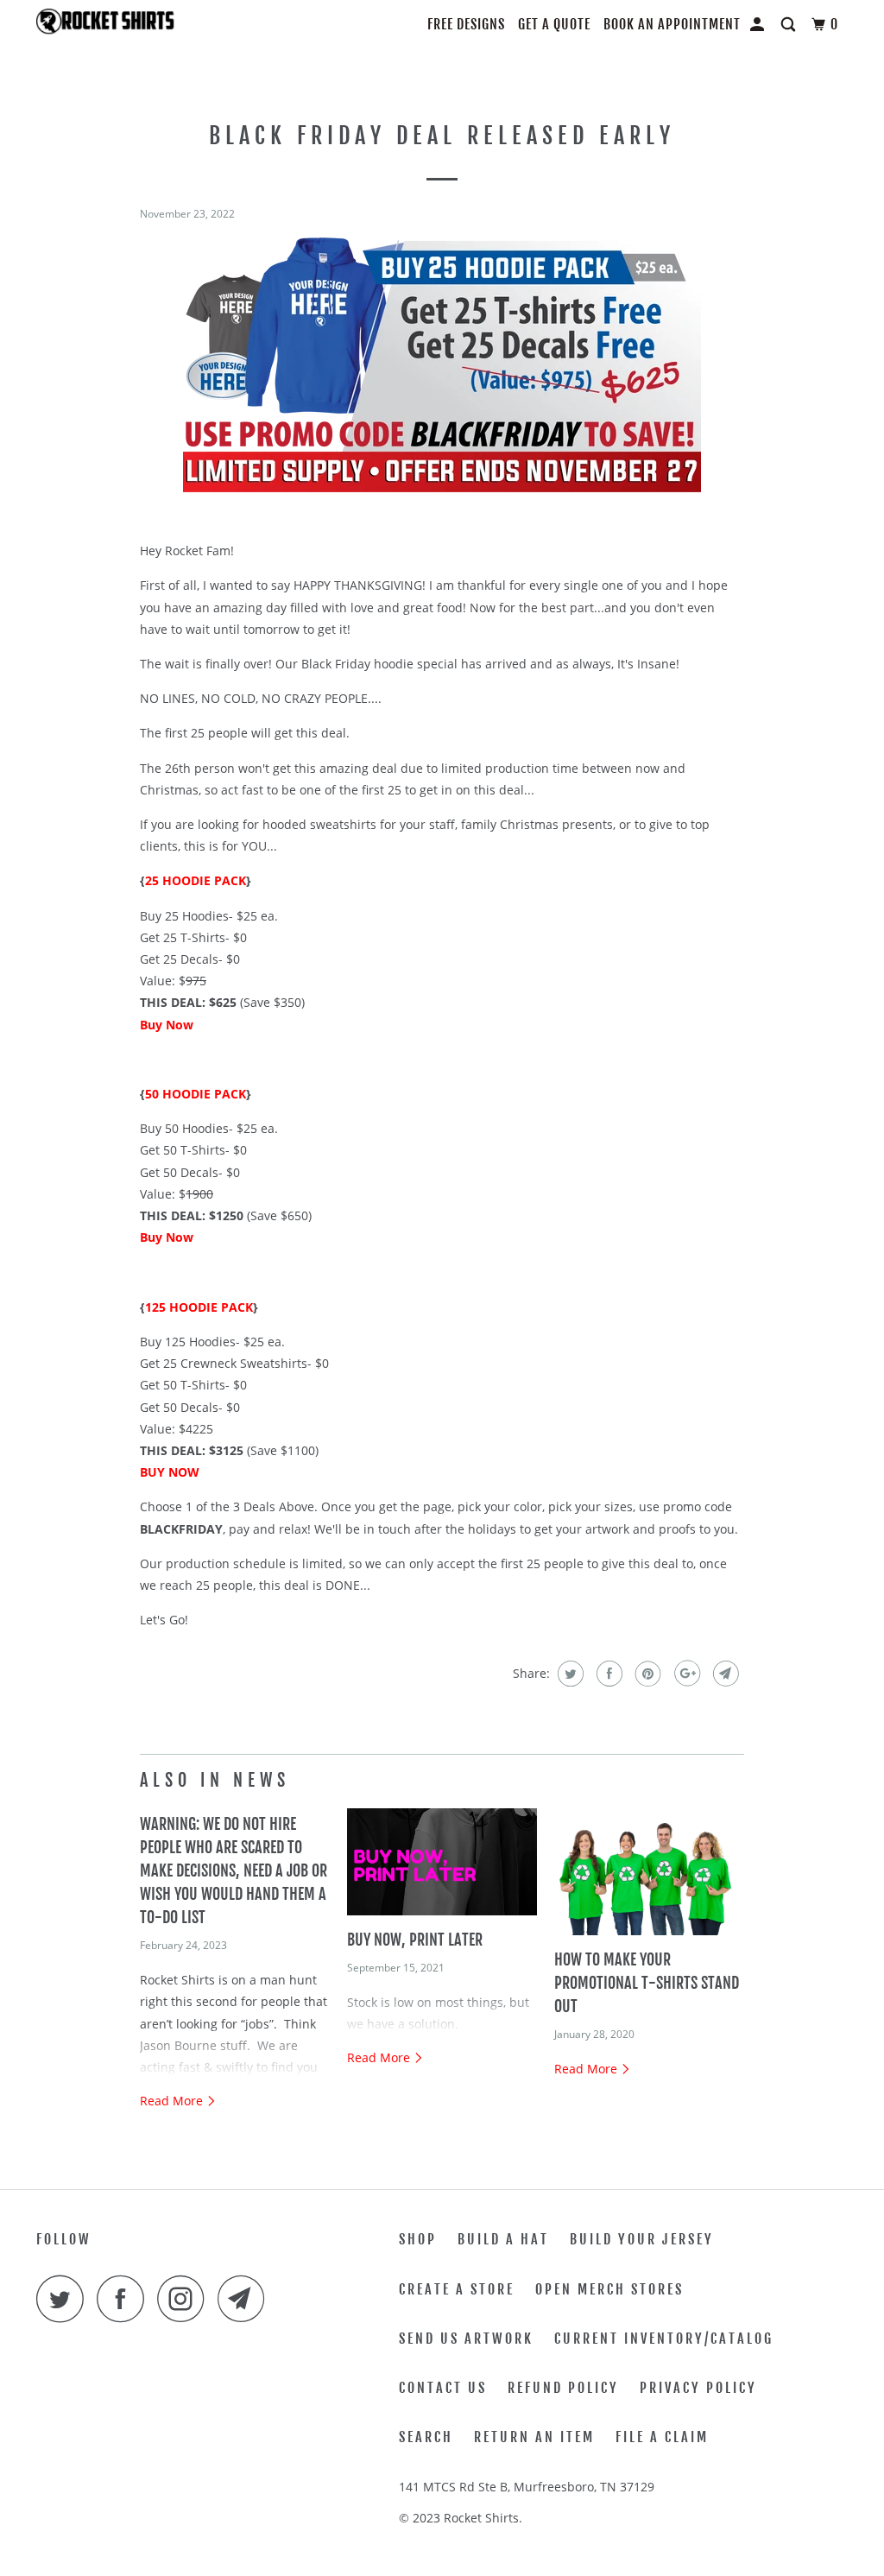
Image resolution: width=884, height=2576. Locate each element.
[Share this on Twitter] (568, 1674)
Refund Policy (563, 2388)
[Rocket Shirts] (105, 26)
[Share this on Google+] (685, 1674)
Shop (418, 2239)
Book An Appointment (672, 24)
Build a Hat (503, 2239)
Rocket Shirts (481, 2518)
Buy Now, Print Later (415, 1940)
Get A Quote (554, 24)
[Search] (790, 25)
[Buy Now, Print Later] (442, 1862)
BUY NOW (170, 1472)
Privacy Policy (698, 2388)
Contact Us (443, 2388)
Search (426, 2437)
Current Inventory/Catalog (664, 2339)
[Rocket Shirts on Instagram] (186, 2298)
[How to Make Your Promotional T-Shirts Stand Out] (649, 1872)
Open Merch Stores (609, 2289)
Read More (173, 2101)
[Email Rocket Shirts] (246, 2298)
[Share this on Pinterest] (646, 1674)
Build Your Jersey (642, 2239)
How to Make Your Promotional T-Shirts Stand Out (647, 1983)
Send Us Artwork (466, 2339)
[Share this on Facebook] (607, 1674)
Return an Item (534, 2437)
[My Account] (759, 25)
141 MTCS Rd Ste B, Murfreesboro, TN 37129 (527, 2487)
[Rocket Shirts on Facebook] (125, 2298)
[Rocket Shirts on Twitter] (65, 2298)
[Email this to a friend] (724, 1674)
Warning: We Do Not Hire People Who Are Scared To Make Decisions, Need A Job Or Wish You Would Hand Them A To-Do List (234, 1870)
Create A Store (457, 2289)
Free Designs (466, 24)
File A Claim (662, 2437)
